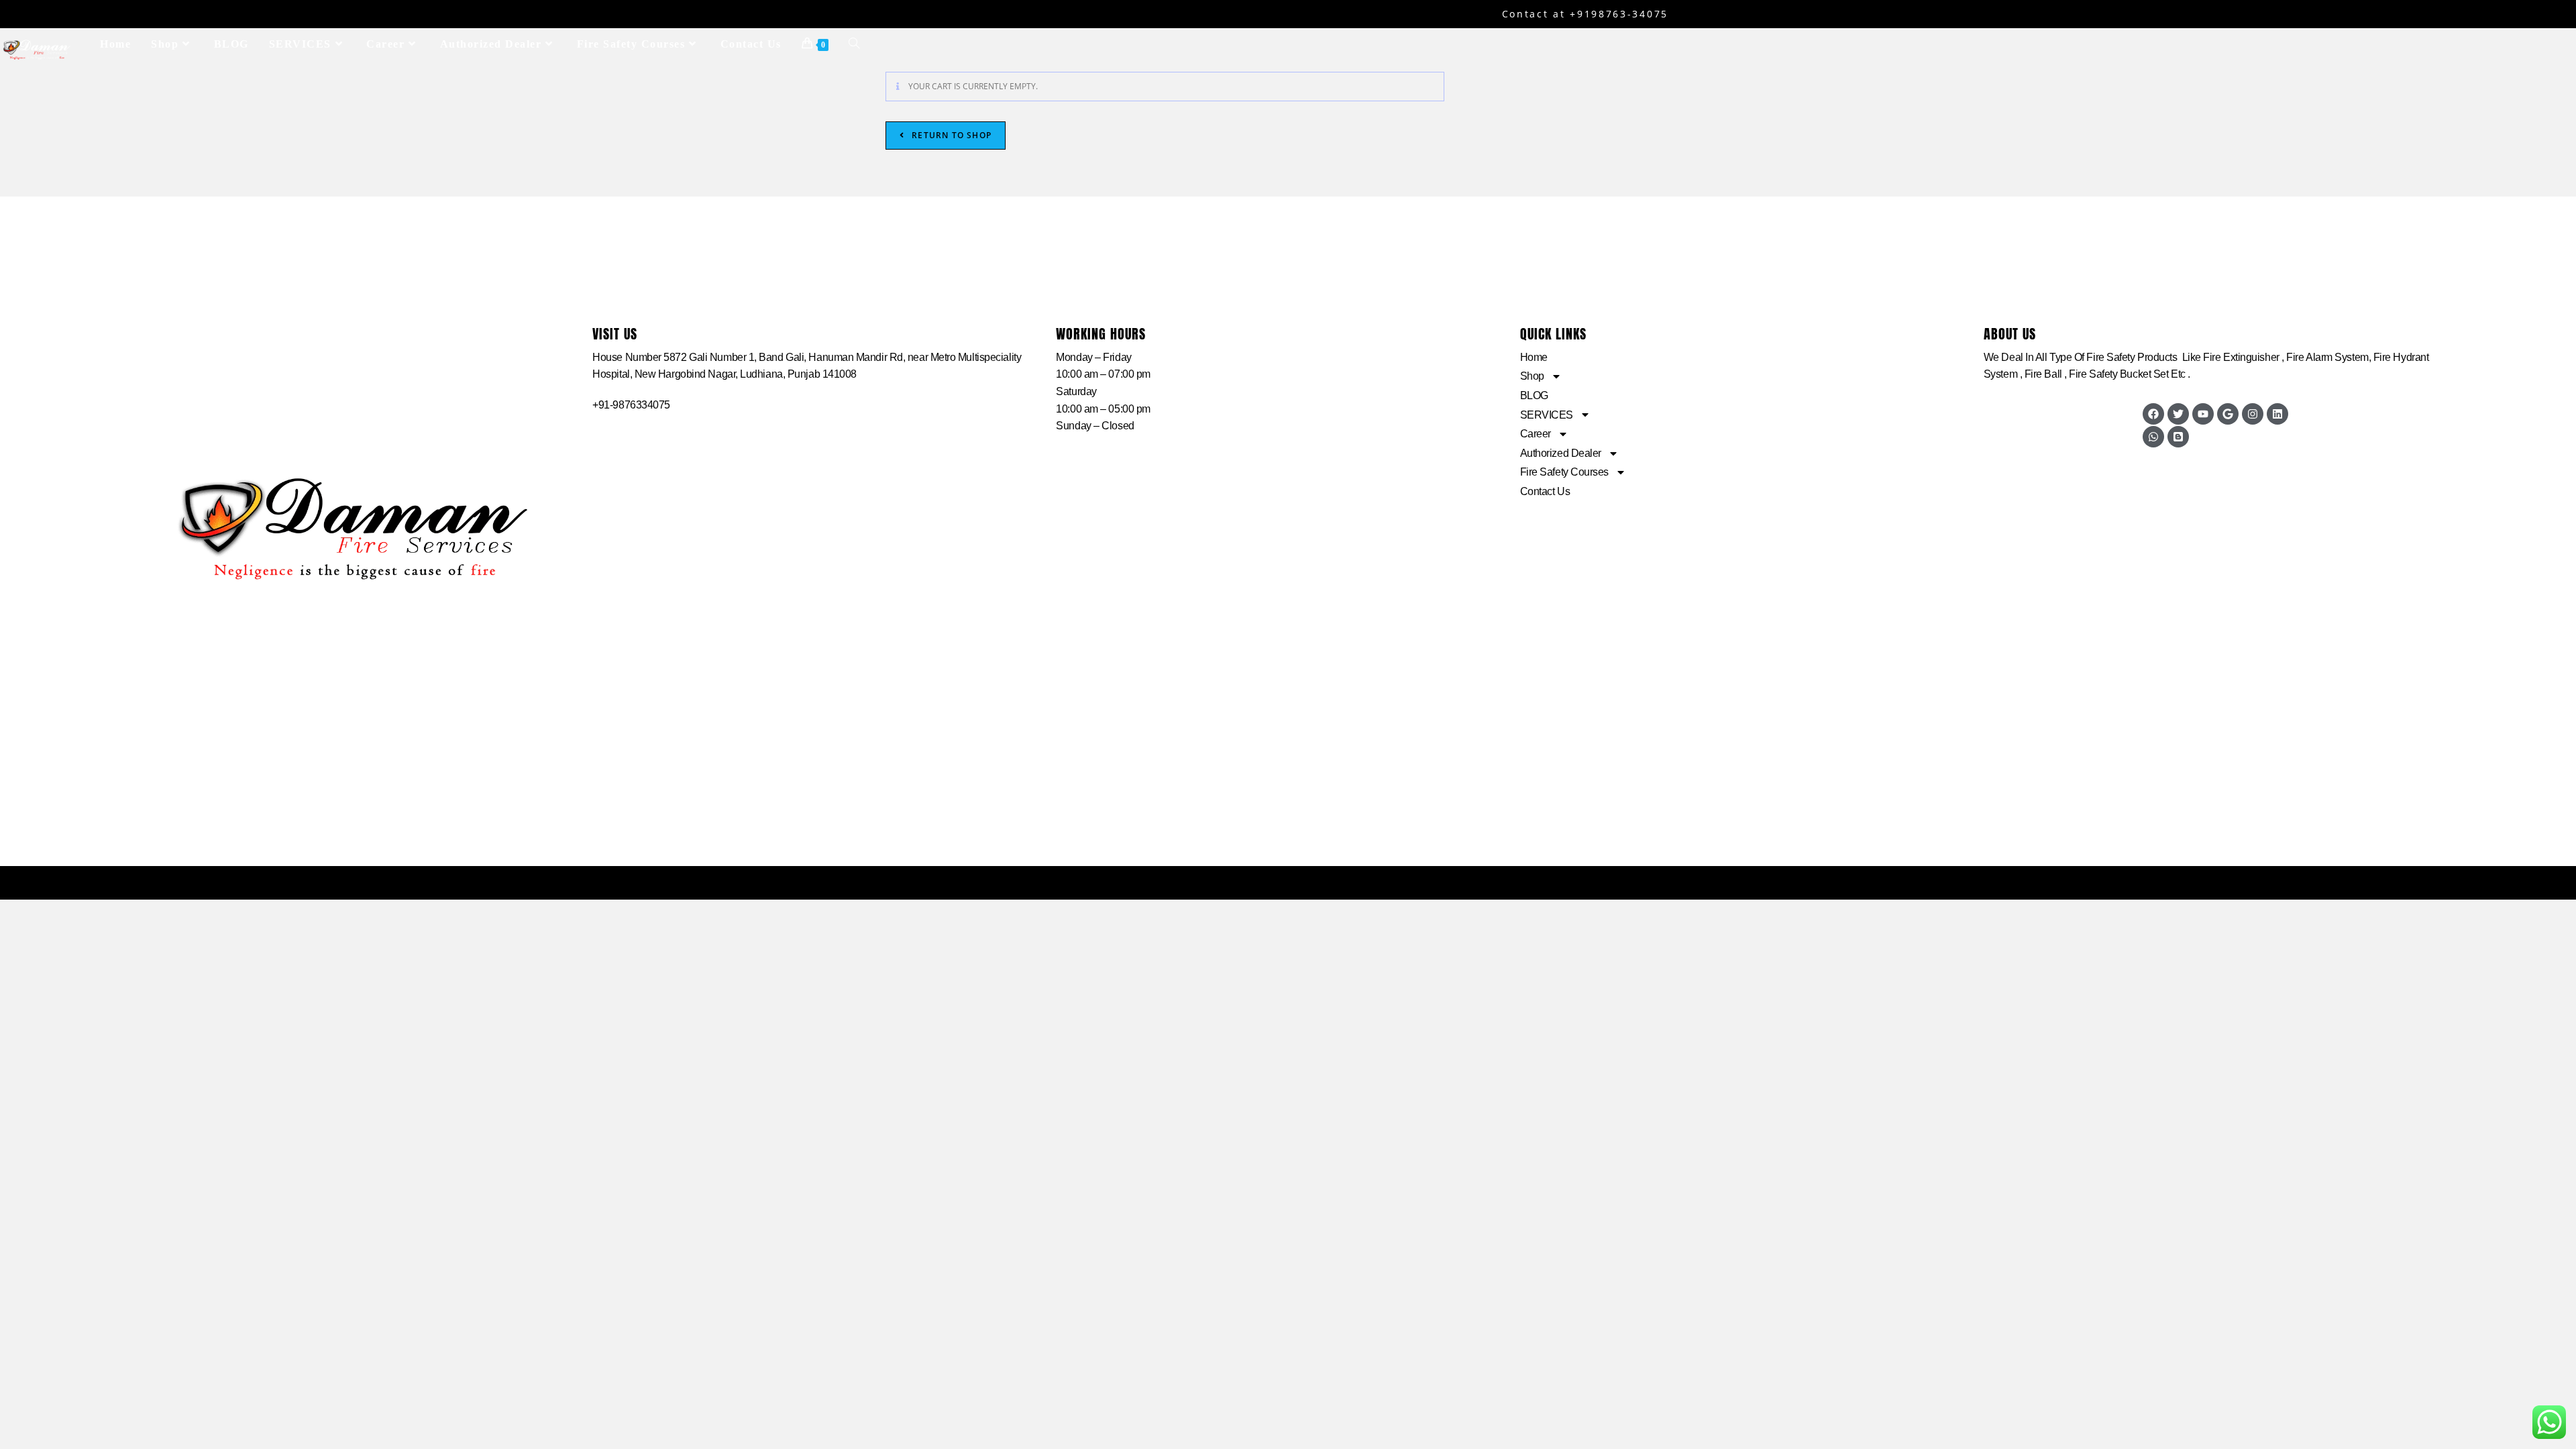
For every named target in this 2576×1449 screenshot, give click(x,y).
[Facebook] (2153, 414)
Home (1534, 357)
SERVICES (1547, 415)
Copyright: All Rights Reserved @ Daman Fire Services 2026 (1288, 882)
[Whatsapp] (2153, 437)
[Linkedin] (2277, 414)
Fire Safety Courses (1564, 472)
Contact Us (1545, 491)
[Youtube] (2203, 414)
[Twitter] (2178, 414)
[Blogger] (2178, 437)
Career (1536, 434)
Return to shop (950, 135)
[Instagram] (2253, 414)
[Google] (2228, 414)
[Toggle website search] (854, 44)
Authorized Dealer (1561, 453)
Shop (1532, 376)
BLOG (1534, 395)
